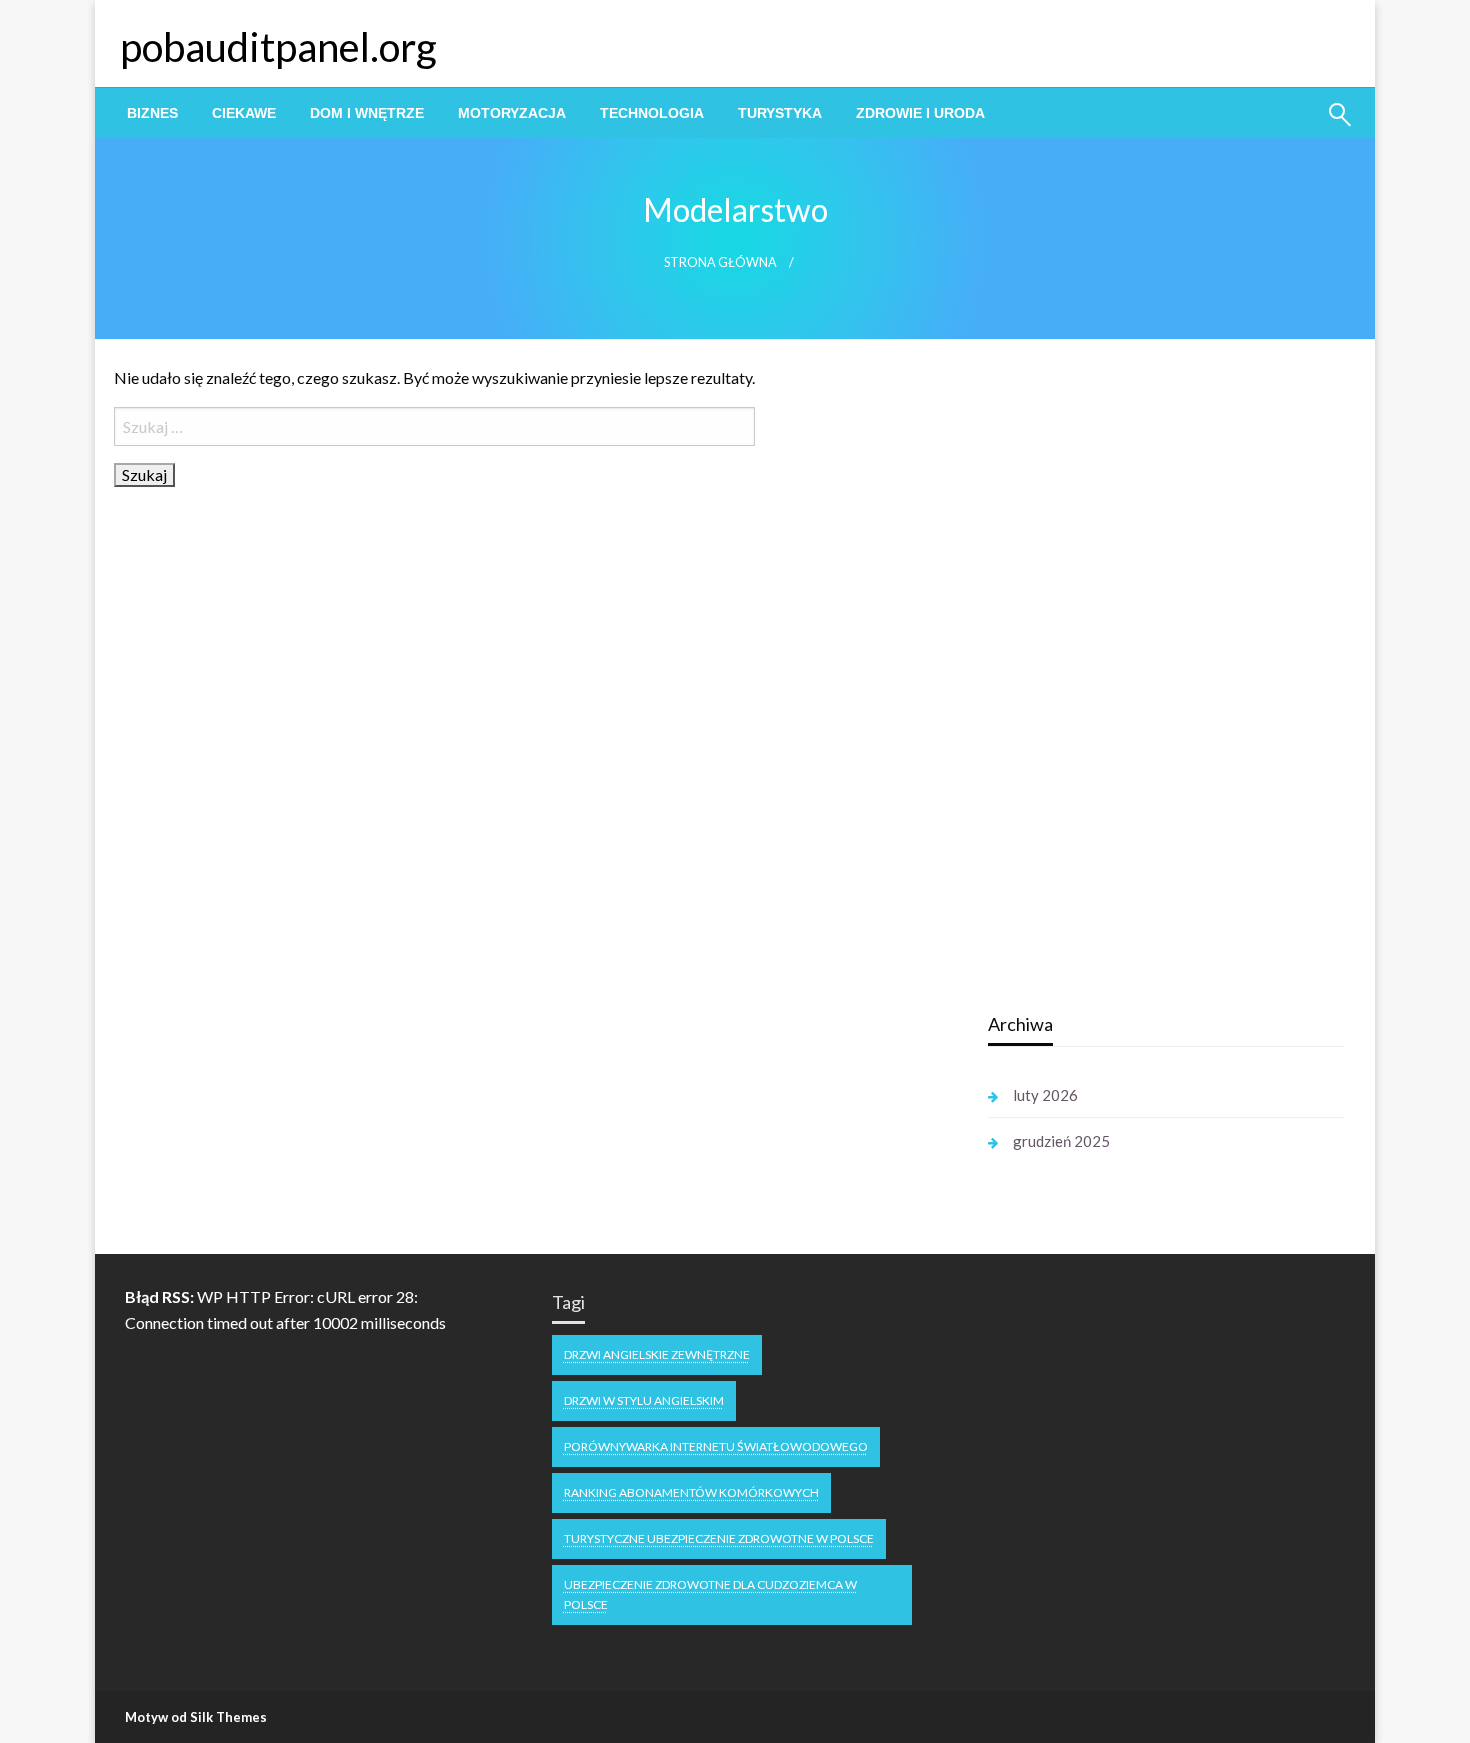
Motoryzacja (512, 113)
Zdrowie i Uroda (920, 113)
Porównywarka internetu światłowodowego (716, 1446)
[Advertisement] (1138, 679)
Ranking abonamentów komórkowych (691, 1492)
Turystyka (780, 113)
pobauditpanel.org (278, 47)
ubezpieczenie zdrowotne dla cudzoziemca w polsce (710, 1594)
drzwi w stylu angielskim (644, 1400)
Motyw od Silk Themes (196, 1717)
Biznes (152, 113)
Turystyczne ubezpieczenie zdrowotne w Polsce (719, 1538)
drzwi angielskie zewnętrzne (657, 1354)
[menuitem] (152, 113)
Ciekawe (244, 113)
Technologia (652, 113)
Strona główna (720, 262)
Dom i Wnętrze (367, 113)
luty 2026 (1045, 1095)
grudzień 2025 (1061, 1141)
